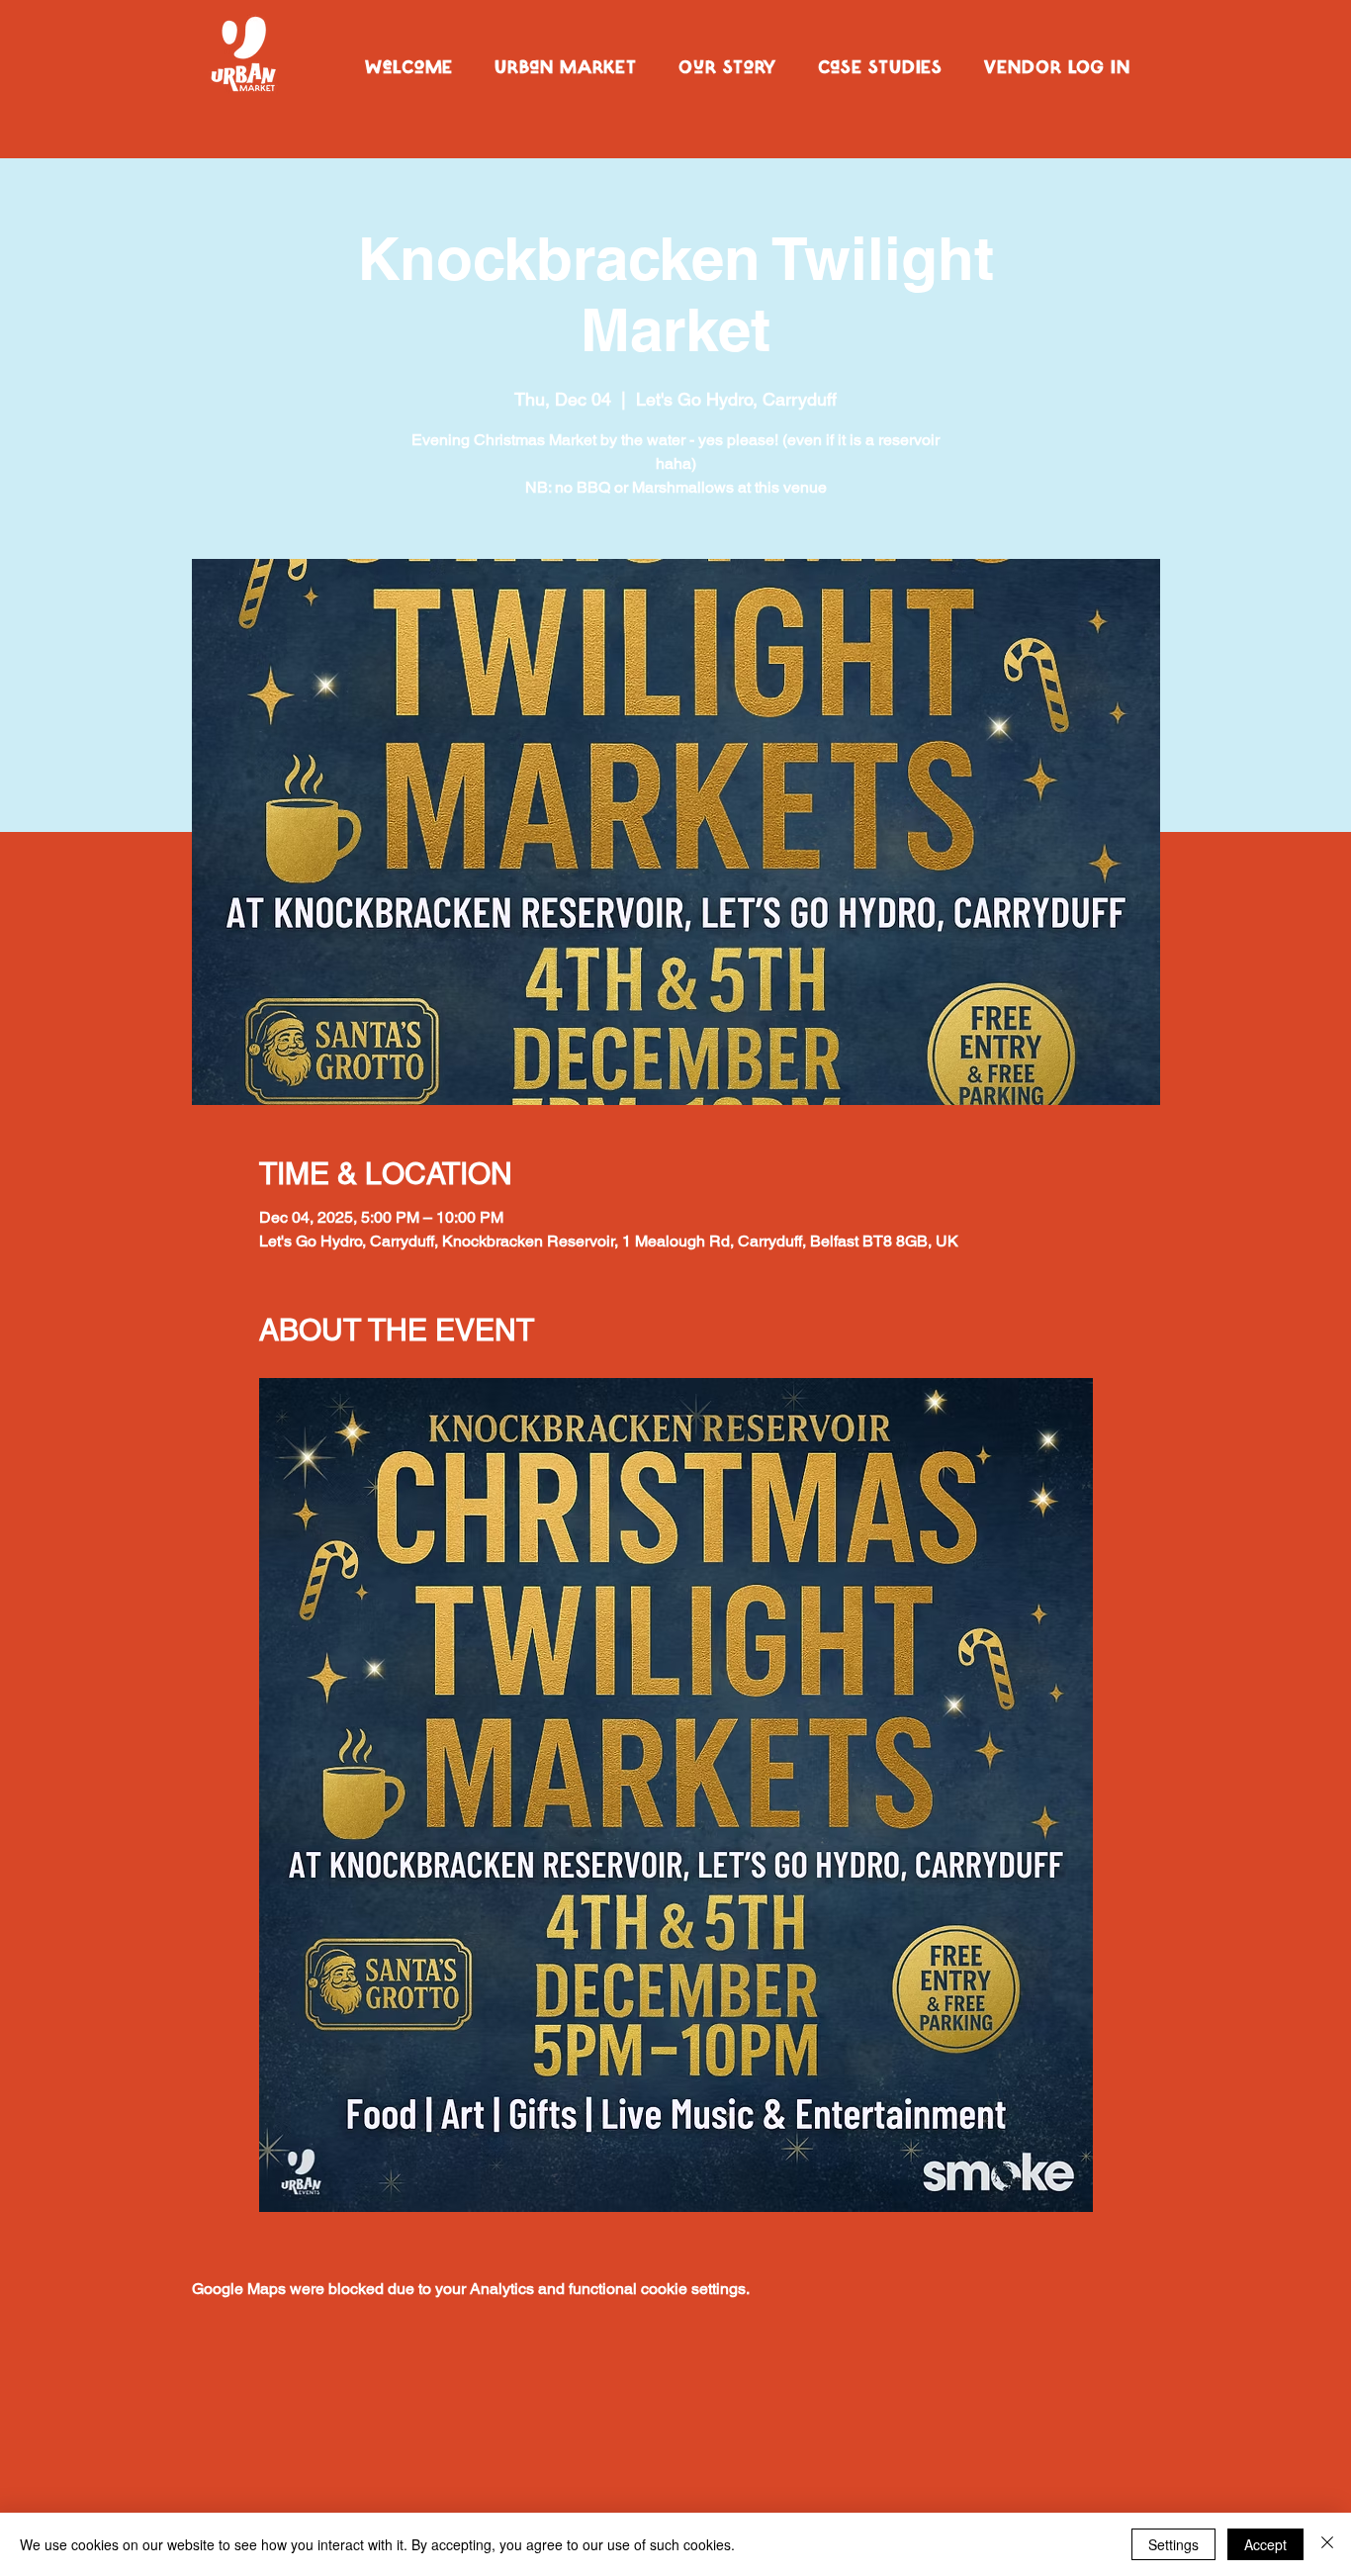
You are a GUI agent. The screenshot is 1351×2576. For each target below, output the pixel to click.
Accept (1265, 2544)
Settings (1173, 2544)
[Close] (1327, 2544)
